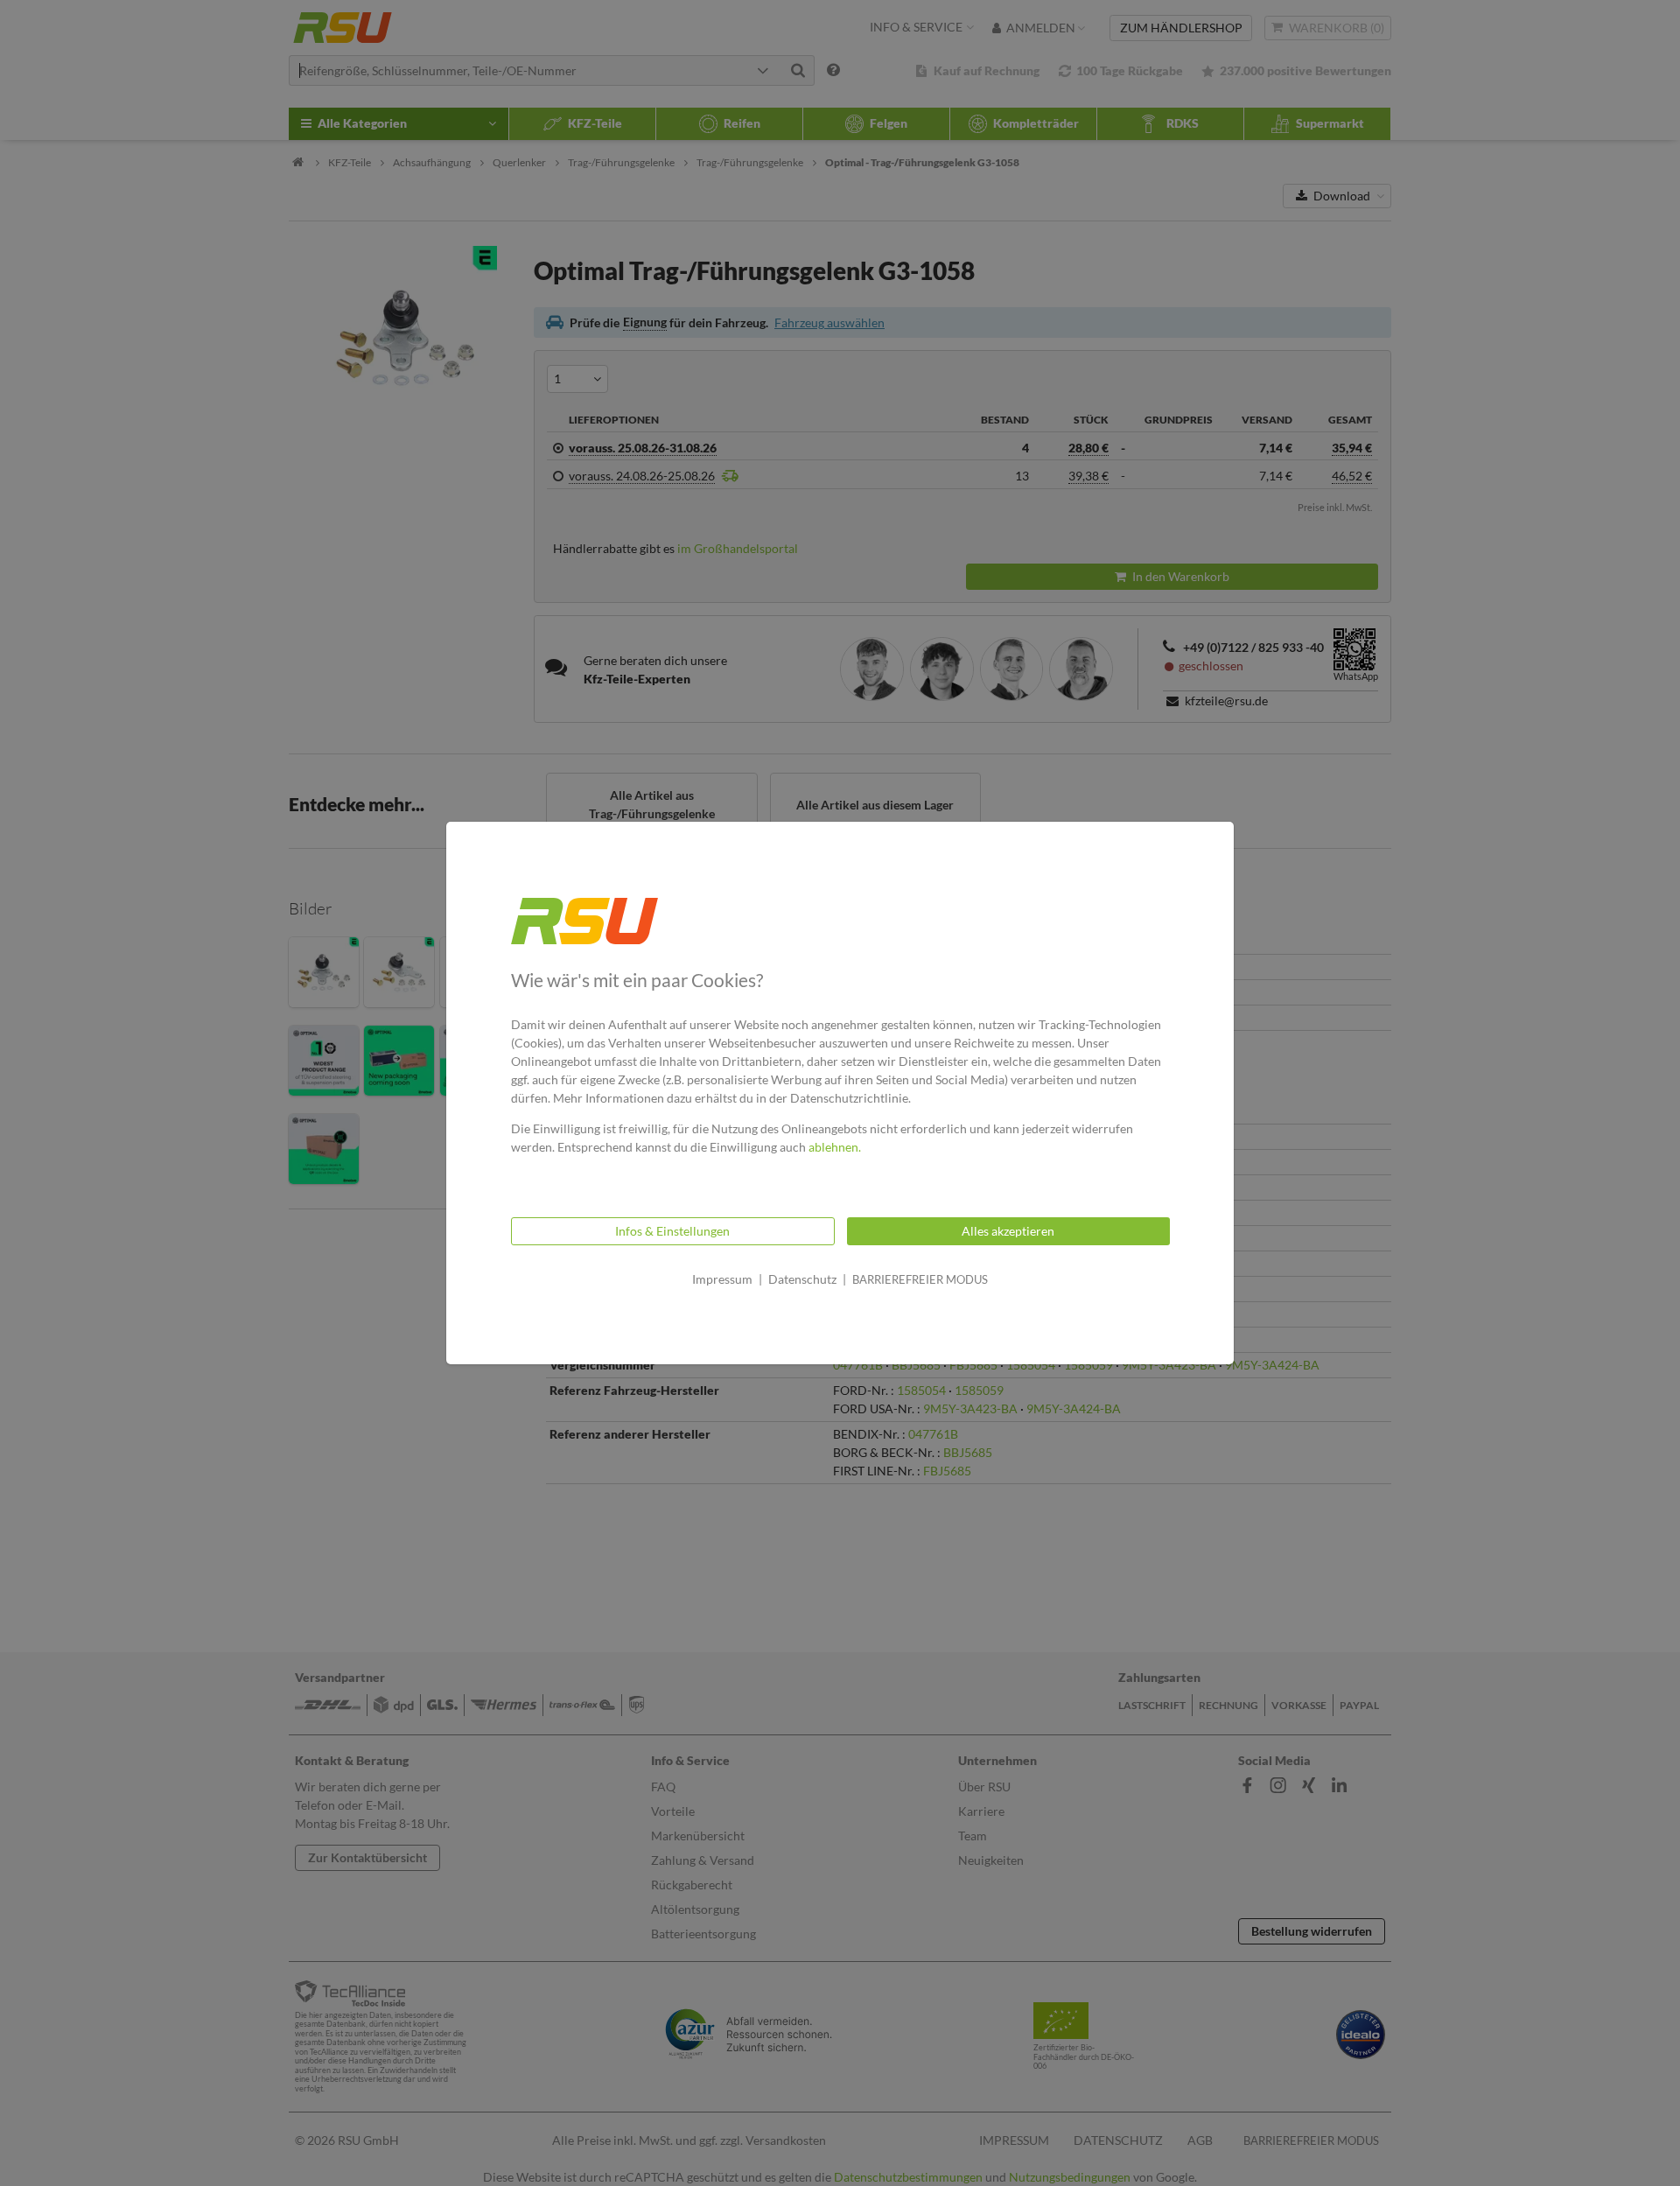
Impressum (722, 1279)
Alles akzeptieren (1008, 1231)
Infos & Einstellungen (672, 1231)
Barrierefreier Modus (920, 1279)
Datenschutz (802, 1279)
